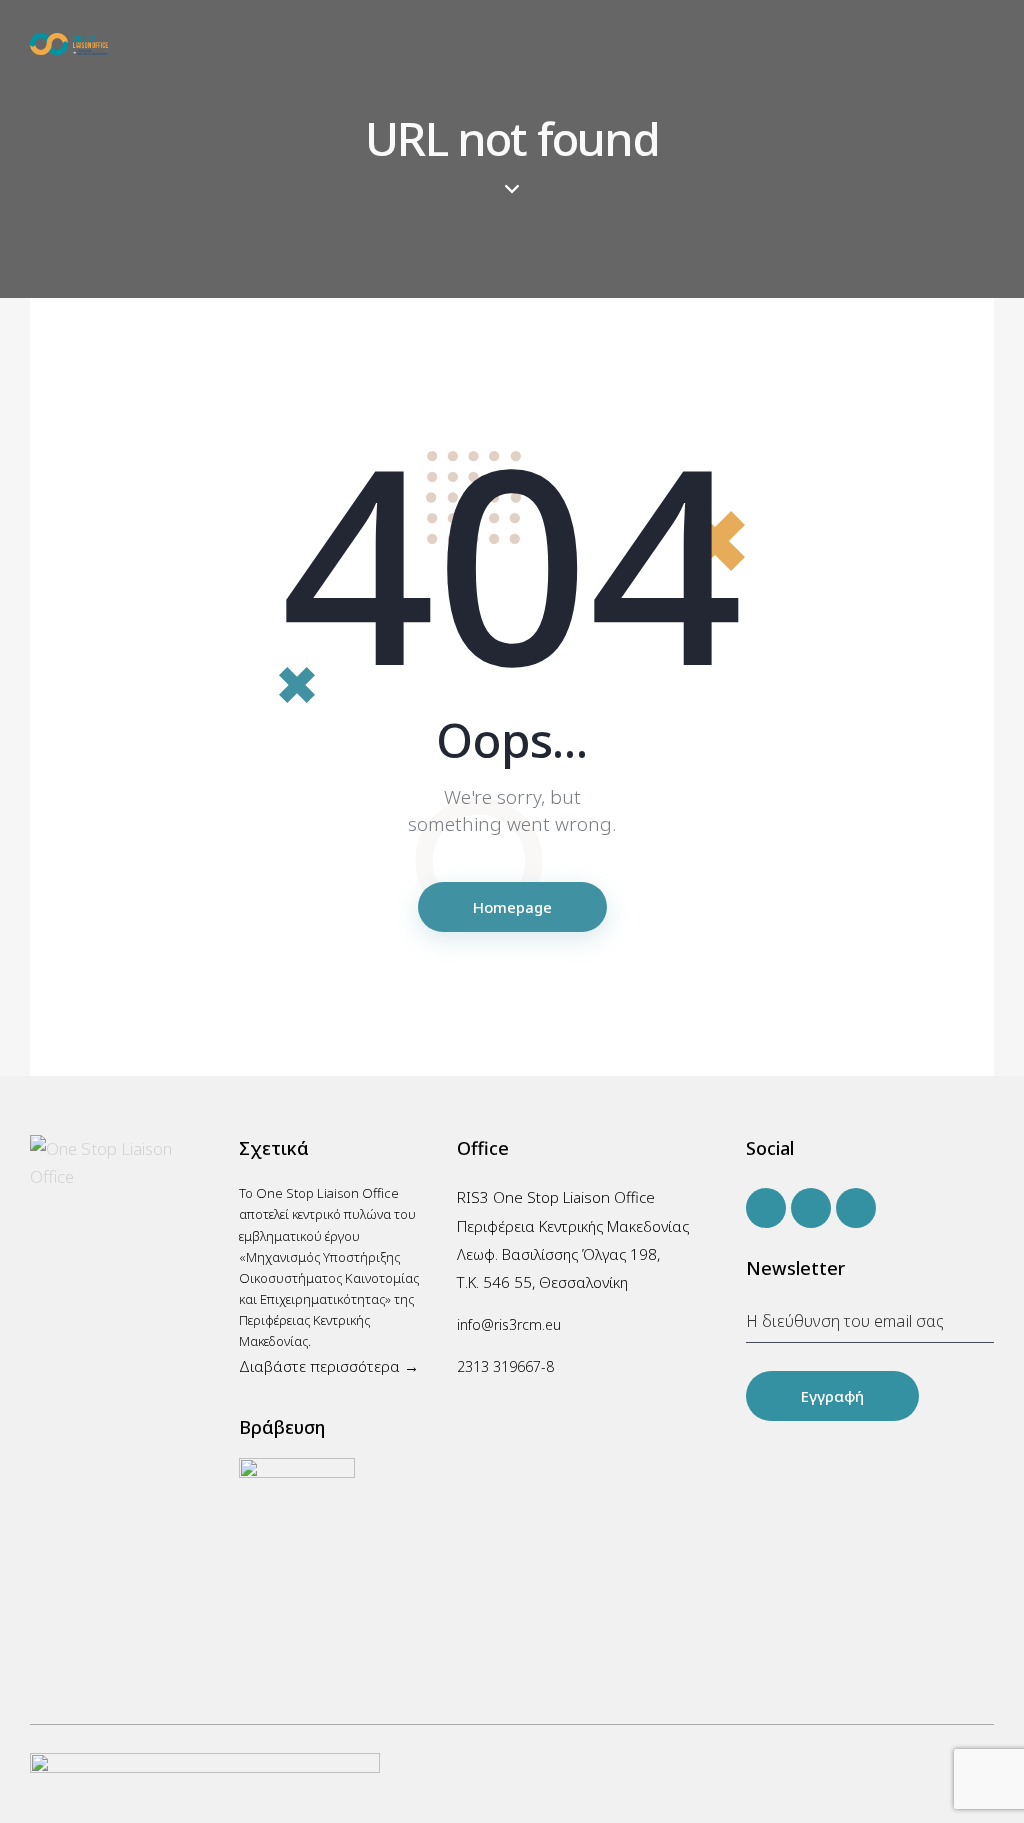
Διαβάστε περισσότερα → (329, 1366)
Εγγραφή (832, 1396)
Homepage (512, 907)
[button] (988, 43)
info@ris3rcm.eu (509, 1324)
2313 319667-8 (505, 1366)
